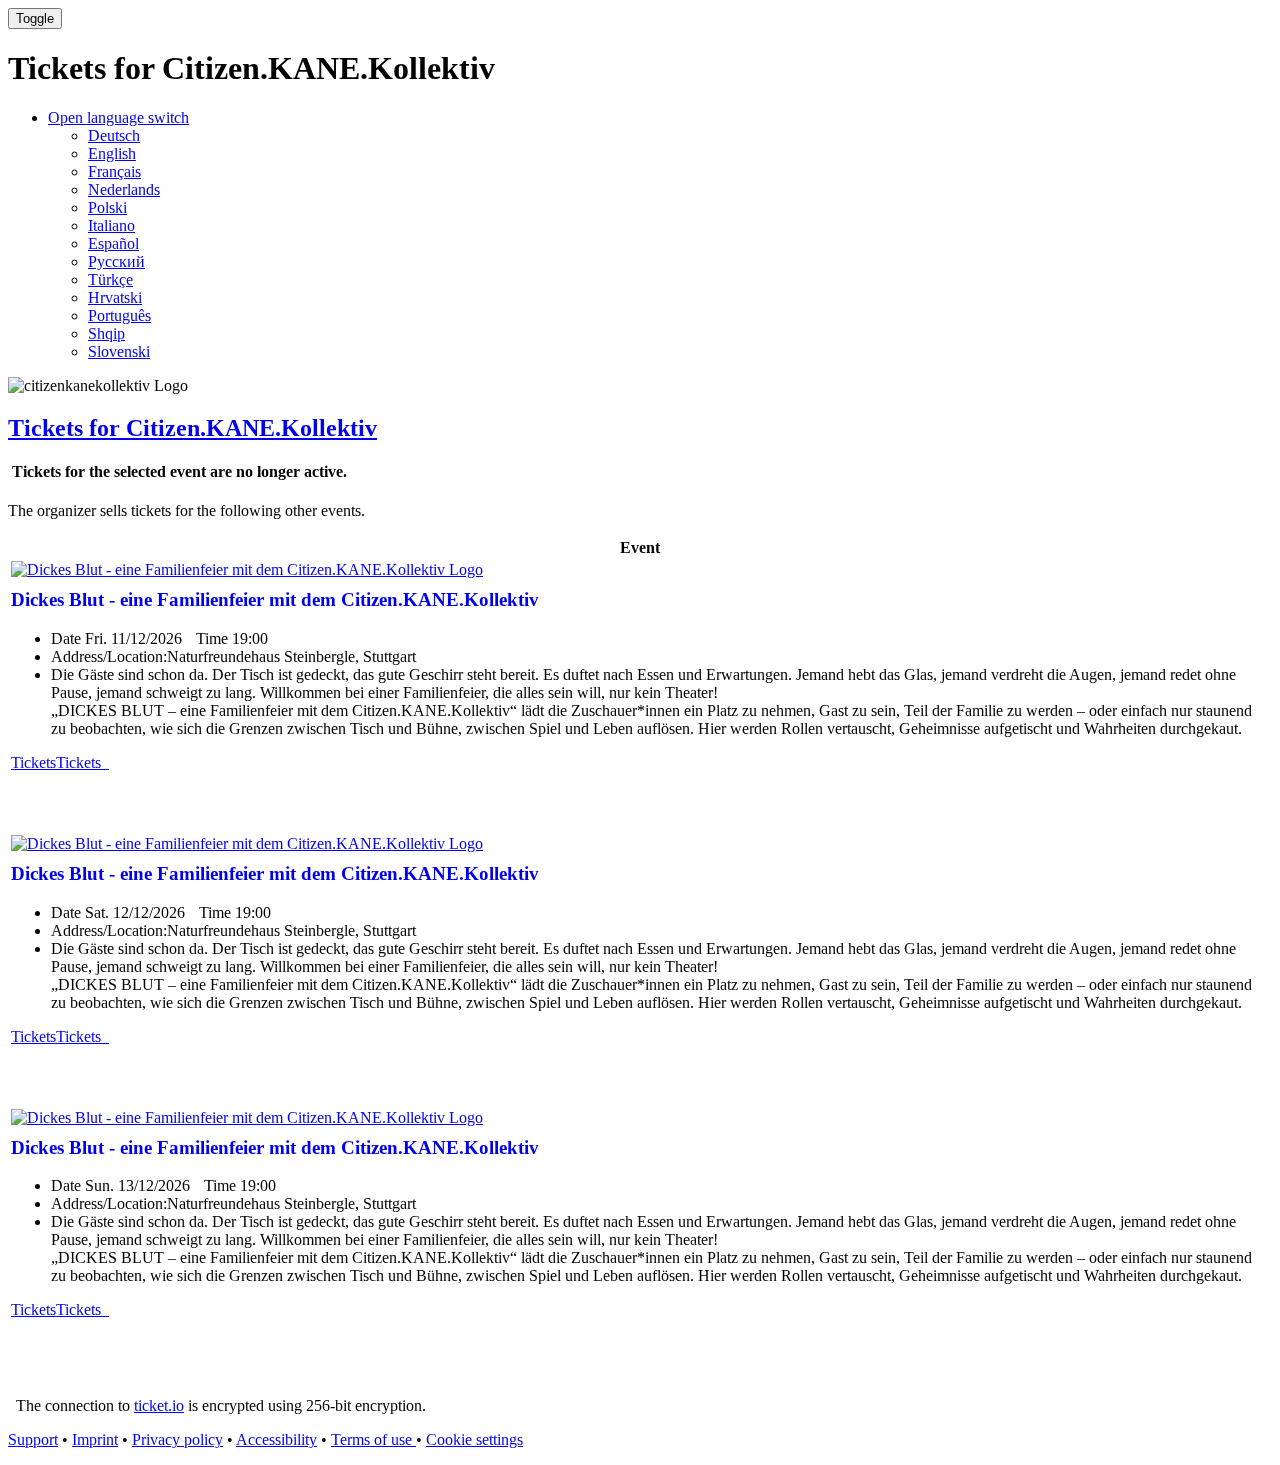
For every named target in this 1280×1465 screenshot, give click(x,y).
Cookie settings (474, 1439)
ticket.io (159, 1405)
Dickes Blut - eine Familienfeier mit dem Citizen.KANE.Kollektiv (275, 599)
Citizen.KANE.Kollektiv (192, 428)
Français (114, 171)
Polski (107, 207)
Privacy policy (177, 1439)
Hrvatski (115, 297)
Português (119, 315)
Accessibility (276, 1439)
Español (113, 243)
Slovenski (119, 351)
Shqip (106, 333)
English (112, 153)
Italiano (111, 225)
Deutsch (114, 135)
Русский (116, 261)
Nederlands (124, 189)
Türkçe (110, 279)
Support (33, 1439)
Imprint (95, 1439)
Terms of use (373, 1439)
